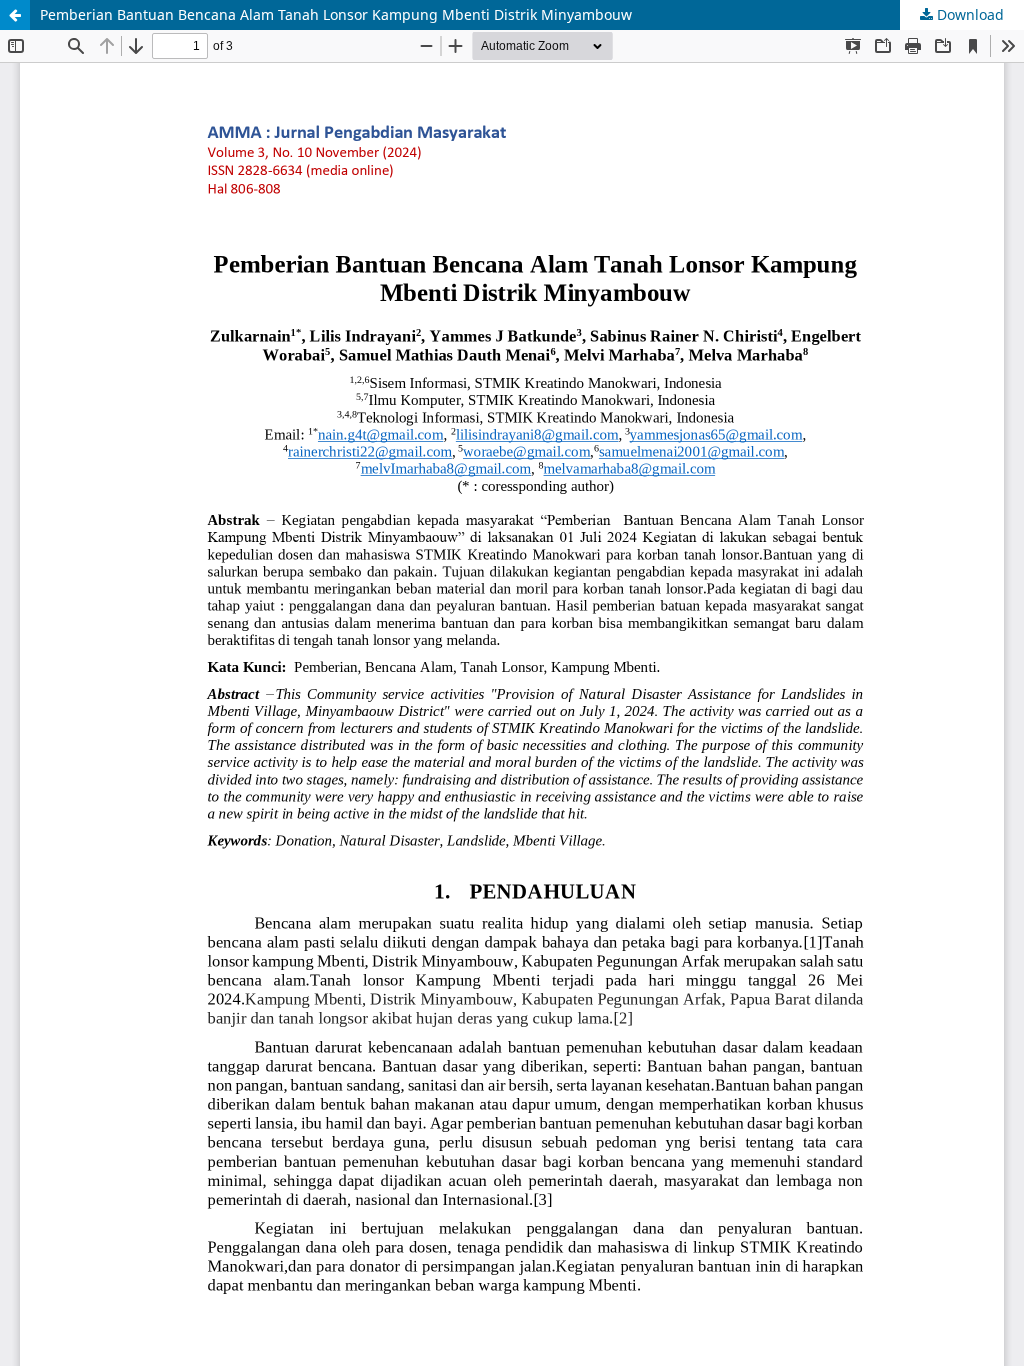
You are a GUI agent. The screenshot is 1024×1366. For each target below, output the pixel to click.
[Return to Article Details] (15, 15)
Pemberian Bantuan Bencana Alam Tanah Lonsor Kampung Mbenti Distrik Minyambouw (336, 14)
